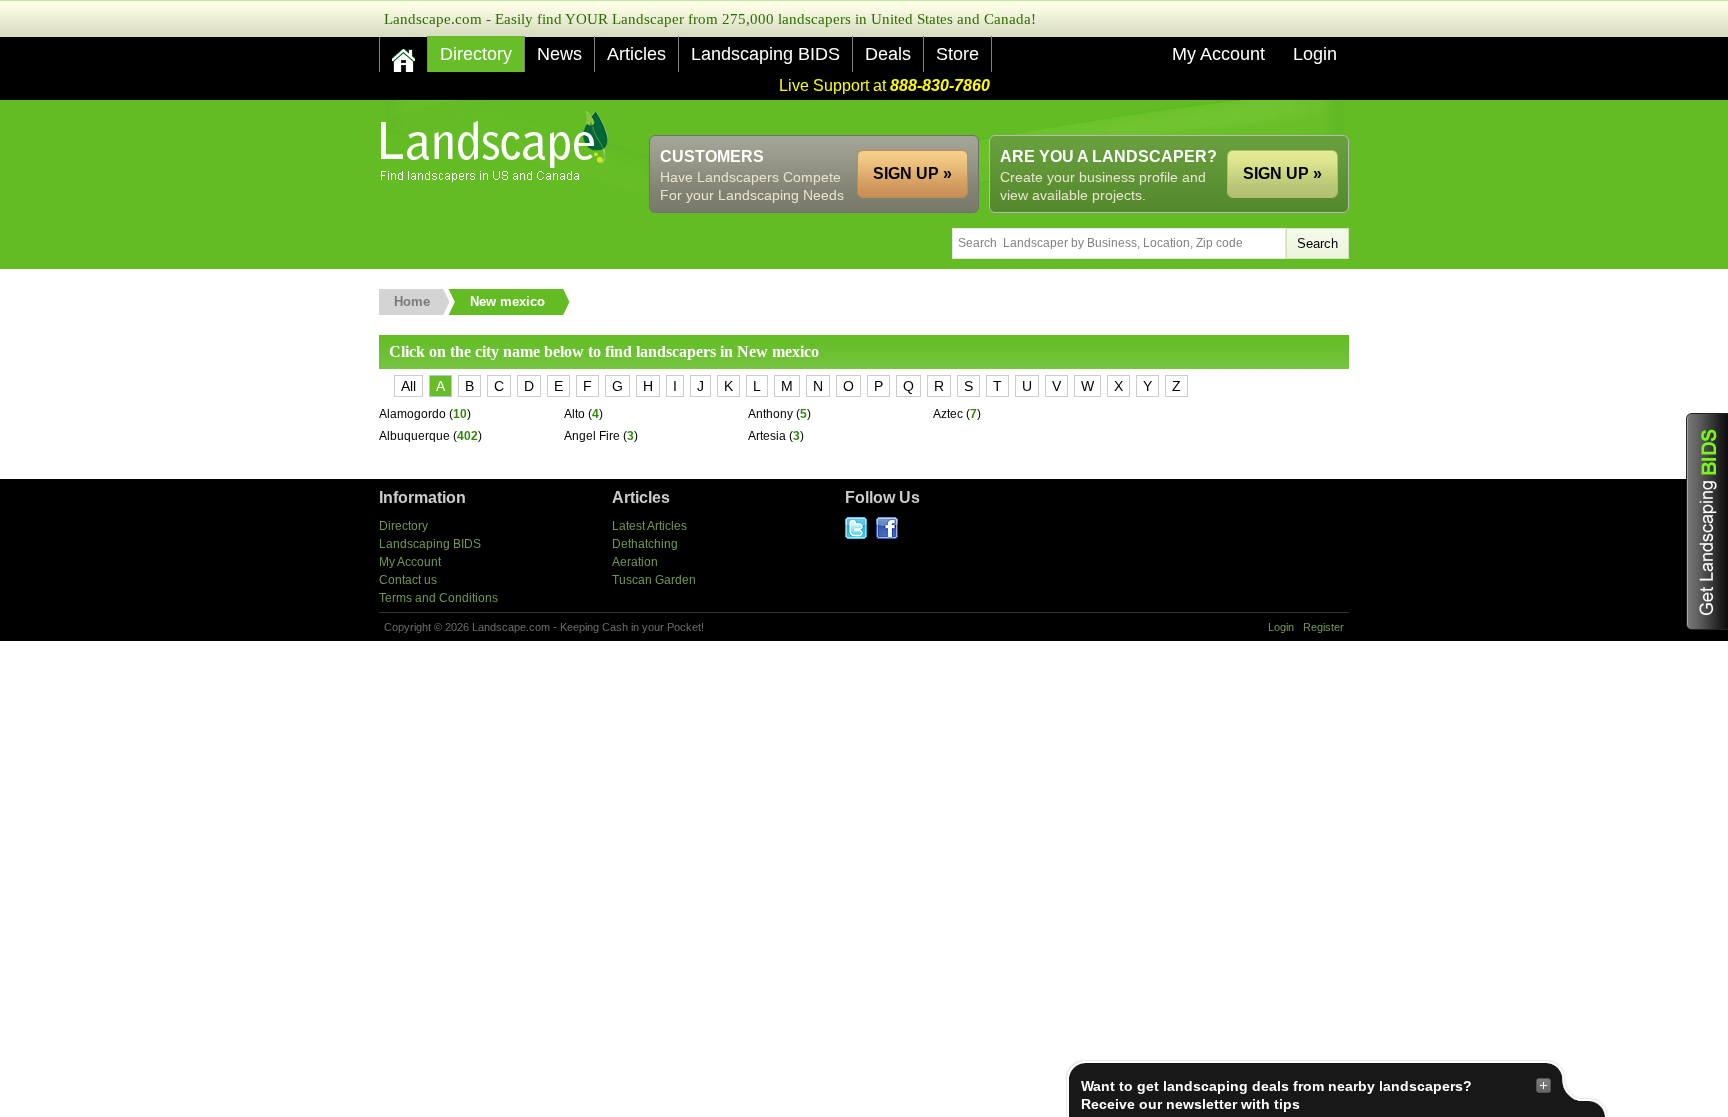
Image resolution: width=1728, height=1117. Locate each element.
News (559, 54)
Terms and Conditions (438, 598)
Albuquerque (414, 436)
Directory (476, 54)
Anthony (770, 414)
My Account (1218, 54)
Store (957, 54)
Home (412, 301)
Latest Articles (649, 526)
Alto (574, 414)
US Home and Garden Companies (496, 146)
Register (1323, 627)
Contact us (408, 580)
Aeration (635, 562)
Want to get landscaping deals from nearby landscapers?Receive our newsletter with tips (1276, 1095)
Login (1315, 54)
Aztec (948, 414)
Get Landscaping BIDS (1707, 521)
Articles (636, 54)
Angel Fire (592, 436)
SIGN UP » (1282, 173)
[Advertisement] (985, 117)
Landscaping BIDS (765, 54)
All (408, 386)
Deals (888, 54)
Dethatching (645, 544)
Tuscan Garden (654, 580)
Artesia (767, 436)
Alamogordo (412, 414)
